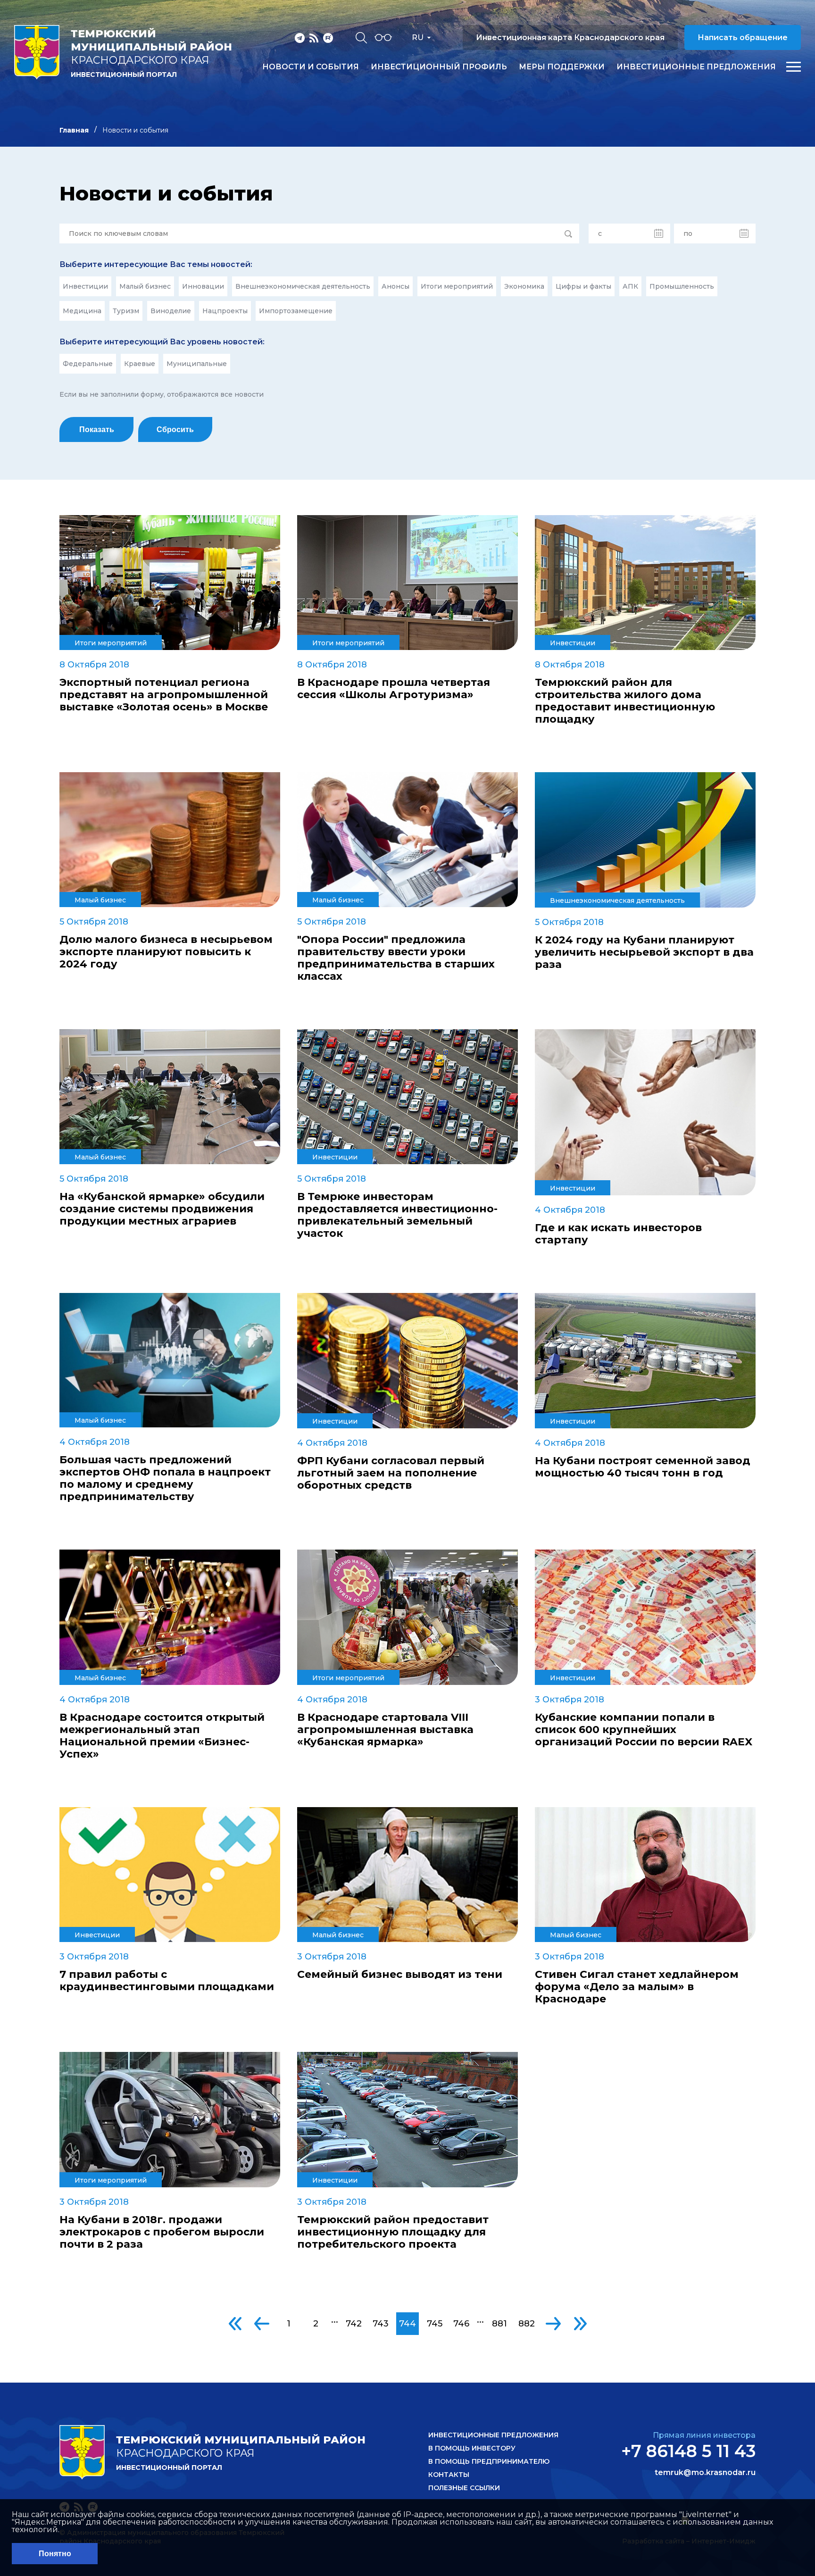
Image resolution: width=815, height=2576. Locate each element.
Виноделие (171, 311)
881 (499, 2324)
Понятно (55, 2554)
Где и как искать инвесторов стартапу (618, 1234)
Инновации (203, 286)
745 (435, 2324)
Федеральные (88, 364)
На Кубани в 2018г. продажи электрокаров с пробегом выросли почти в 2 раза (162, 2232)
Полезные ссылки (464, 2488)
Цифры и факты (583, 286)
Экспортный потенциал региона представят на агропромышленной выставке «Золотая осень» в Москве (164, 695)
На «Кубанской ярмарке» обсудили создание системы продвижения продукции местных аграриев (162, 1209)
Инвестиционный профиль (439, 67)
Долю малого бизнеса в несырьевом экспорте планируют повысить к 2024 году (166, 952)
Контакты (449, 2475)
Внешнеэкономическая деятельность (303, 286)
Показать (97, 429)
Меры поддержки (562, 67)
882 (527, 2324)
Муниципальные (197, 364)
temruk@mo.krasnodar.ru (705, 2473)
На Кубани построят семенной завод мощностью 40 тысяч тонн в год (643, 1467)
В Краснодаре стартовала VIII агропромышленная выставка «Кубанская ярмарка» (385, 1730)
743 (381, 2324)
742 (354, 2324)
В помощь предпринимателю (489, 2461)
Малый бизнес (145, 286)
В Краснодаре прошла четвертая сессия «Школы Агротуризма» (394, 689)
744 (407, 2324)
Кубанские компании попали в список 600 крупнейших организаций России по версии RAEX (644, 1730)
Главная (74, 130)
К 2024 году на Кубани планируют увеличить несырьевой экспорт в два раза (644, 952)
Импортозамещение (296, 311)
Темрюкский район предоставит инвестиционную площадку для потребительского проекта (393, 2232)
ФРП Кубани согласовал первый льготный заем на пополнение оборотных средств (391, 1473)
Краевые (140, 364)
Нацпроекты (225, 311)
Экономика (524, 286)
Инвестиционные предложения (696, 67)
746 (461, 2324)
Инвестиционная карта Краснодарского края (570, 38)
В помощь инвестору (472, 2448)
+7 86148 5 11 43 (688, 2451)
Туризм (126, 311)
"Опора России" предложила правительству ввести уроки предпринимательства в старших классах (396, 958)
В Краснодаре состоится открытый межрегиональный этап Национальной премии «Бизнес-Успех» (162, 1736)
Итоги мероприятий (457, 286)
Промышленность (682, 286)
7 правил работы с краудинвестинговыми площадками (167, 1981)
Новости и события (311, 67)
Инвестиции (85, 286)
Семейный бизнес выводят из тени (400, 1975)
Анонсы (395, 286)
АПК (630, 286)
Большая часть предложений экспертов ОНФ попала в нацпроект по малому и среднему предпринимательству (165, 1478)
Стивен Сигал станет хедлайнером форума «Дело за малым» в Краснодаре (637, 1987)
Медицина (82, 311)
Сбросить (175, 429)
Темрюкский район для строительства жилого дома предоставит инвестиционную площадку (625, 701)
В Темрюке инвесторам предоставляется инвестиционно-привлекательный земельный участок (397, 1215)
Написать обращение (743, 38)
